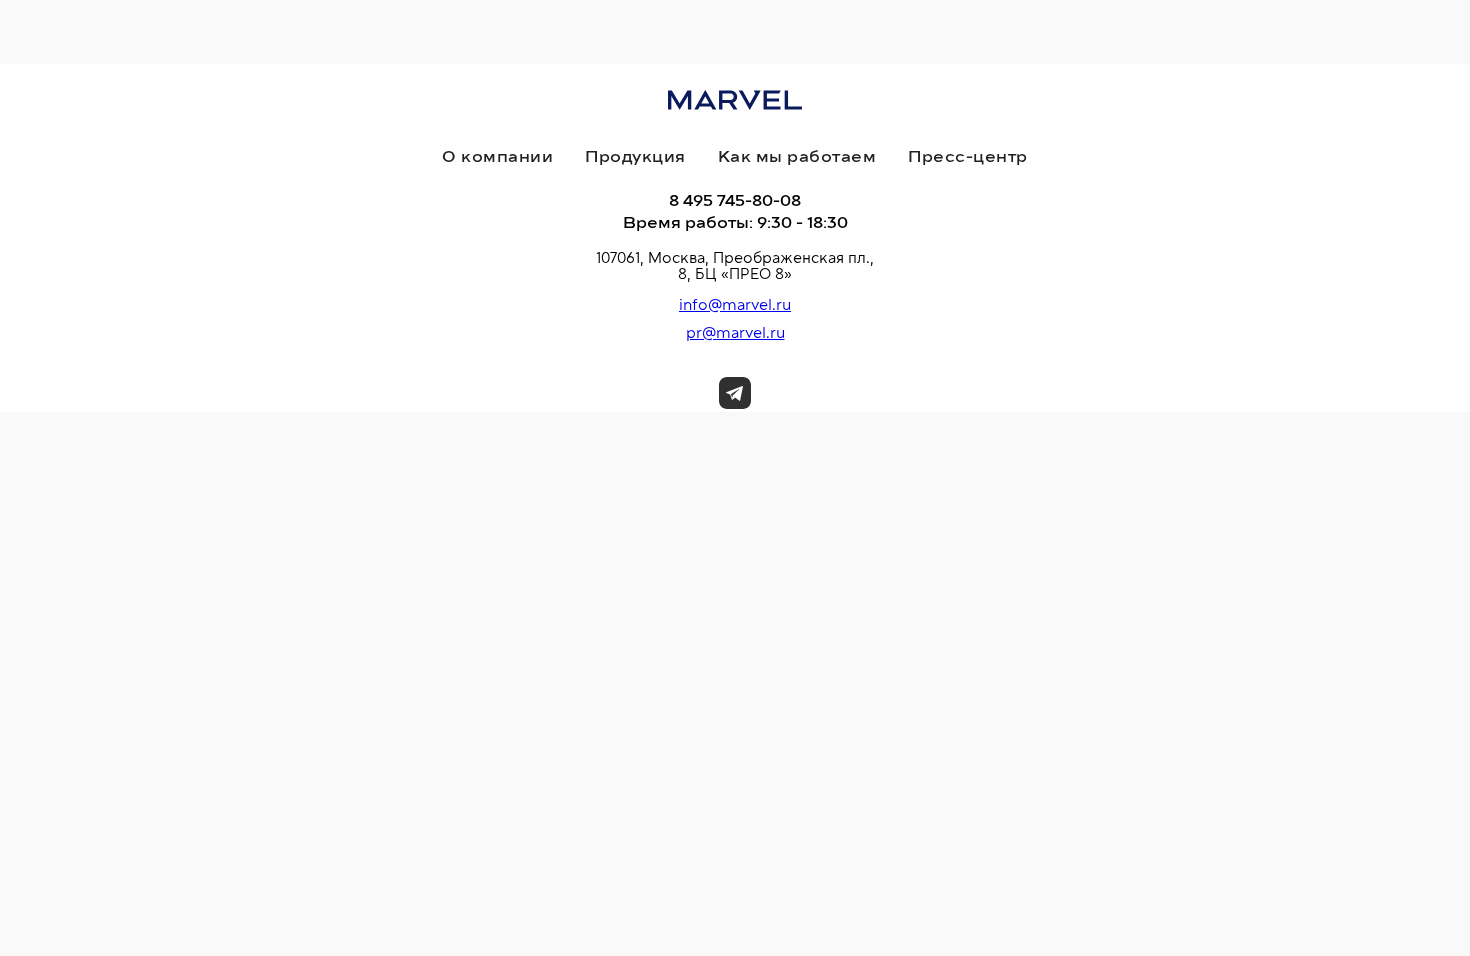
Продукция (635, 157)
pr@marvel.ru (735, 333)
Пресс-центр (968, 157)
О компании (497, 157)
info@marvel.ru (735, 305)
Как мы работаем (797, 157)
